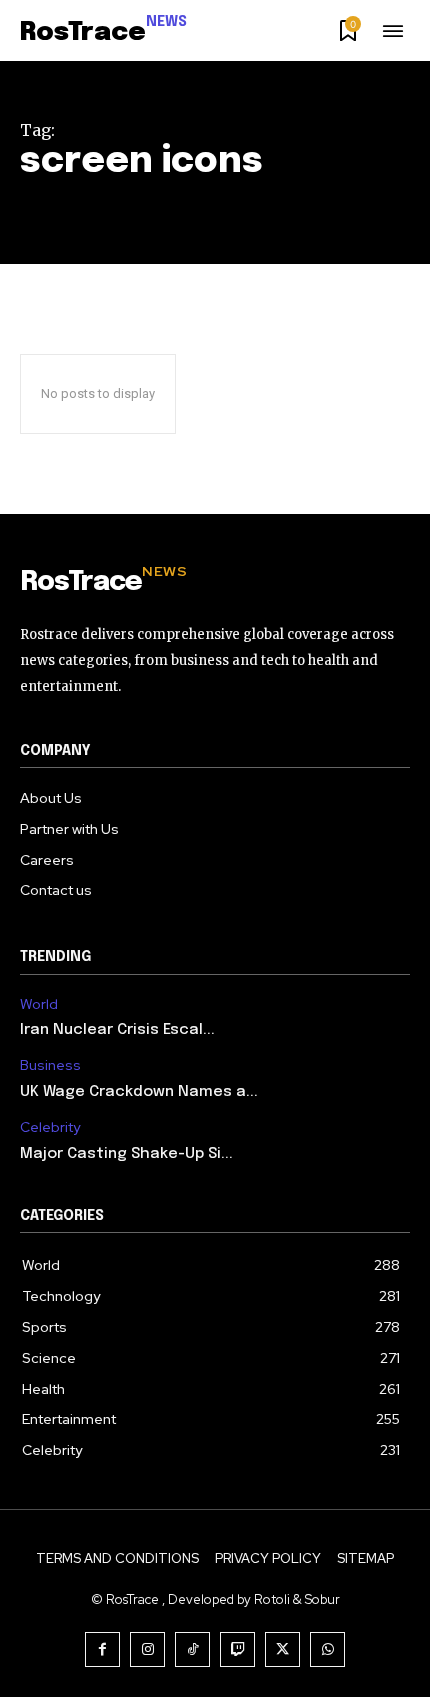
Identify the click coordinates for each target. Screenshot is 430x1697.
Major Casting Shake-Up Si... (126, 1154)
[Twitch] (237, 1649)
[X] (282, 1649)
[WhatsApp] (327, 1649)
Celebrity (50, 1127)
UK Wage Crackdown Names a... (139, 1092)
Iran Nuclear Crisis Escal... (117, 1030)
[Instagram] (147, 1649)
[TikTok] (192, 1649)
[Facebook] (102, 1649)
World (39, 1004)
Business (50, 1065)
